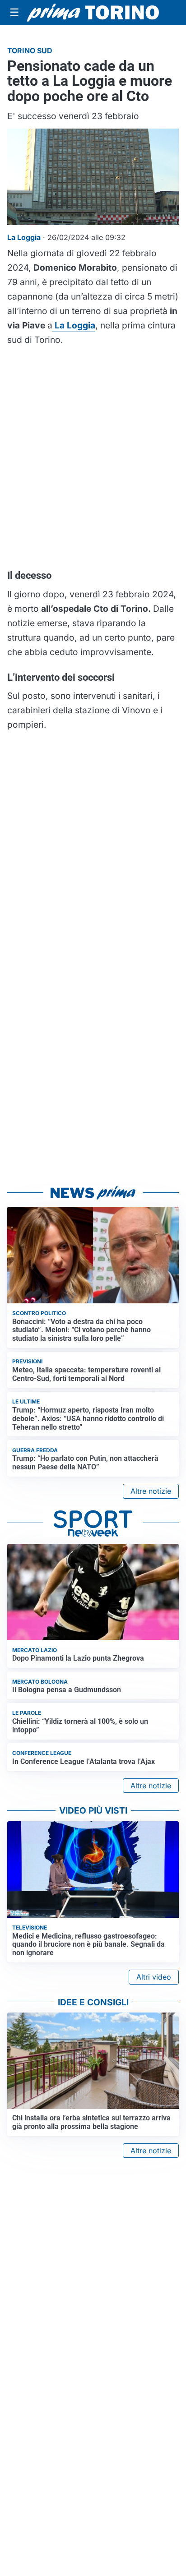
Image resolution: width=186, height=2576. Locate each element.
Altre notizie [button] (151, 1491)
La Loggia (74, 325)
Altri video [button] (154, 1977)
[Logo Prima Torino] (93, 13)
